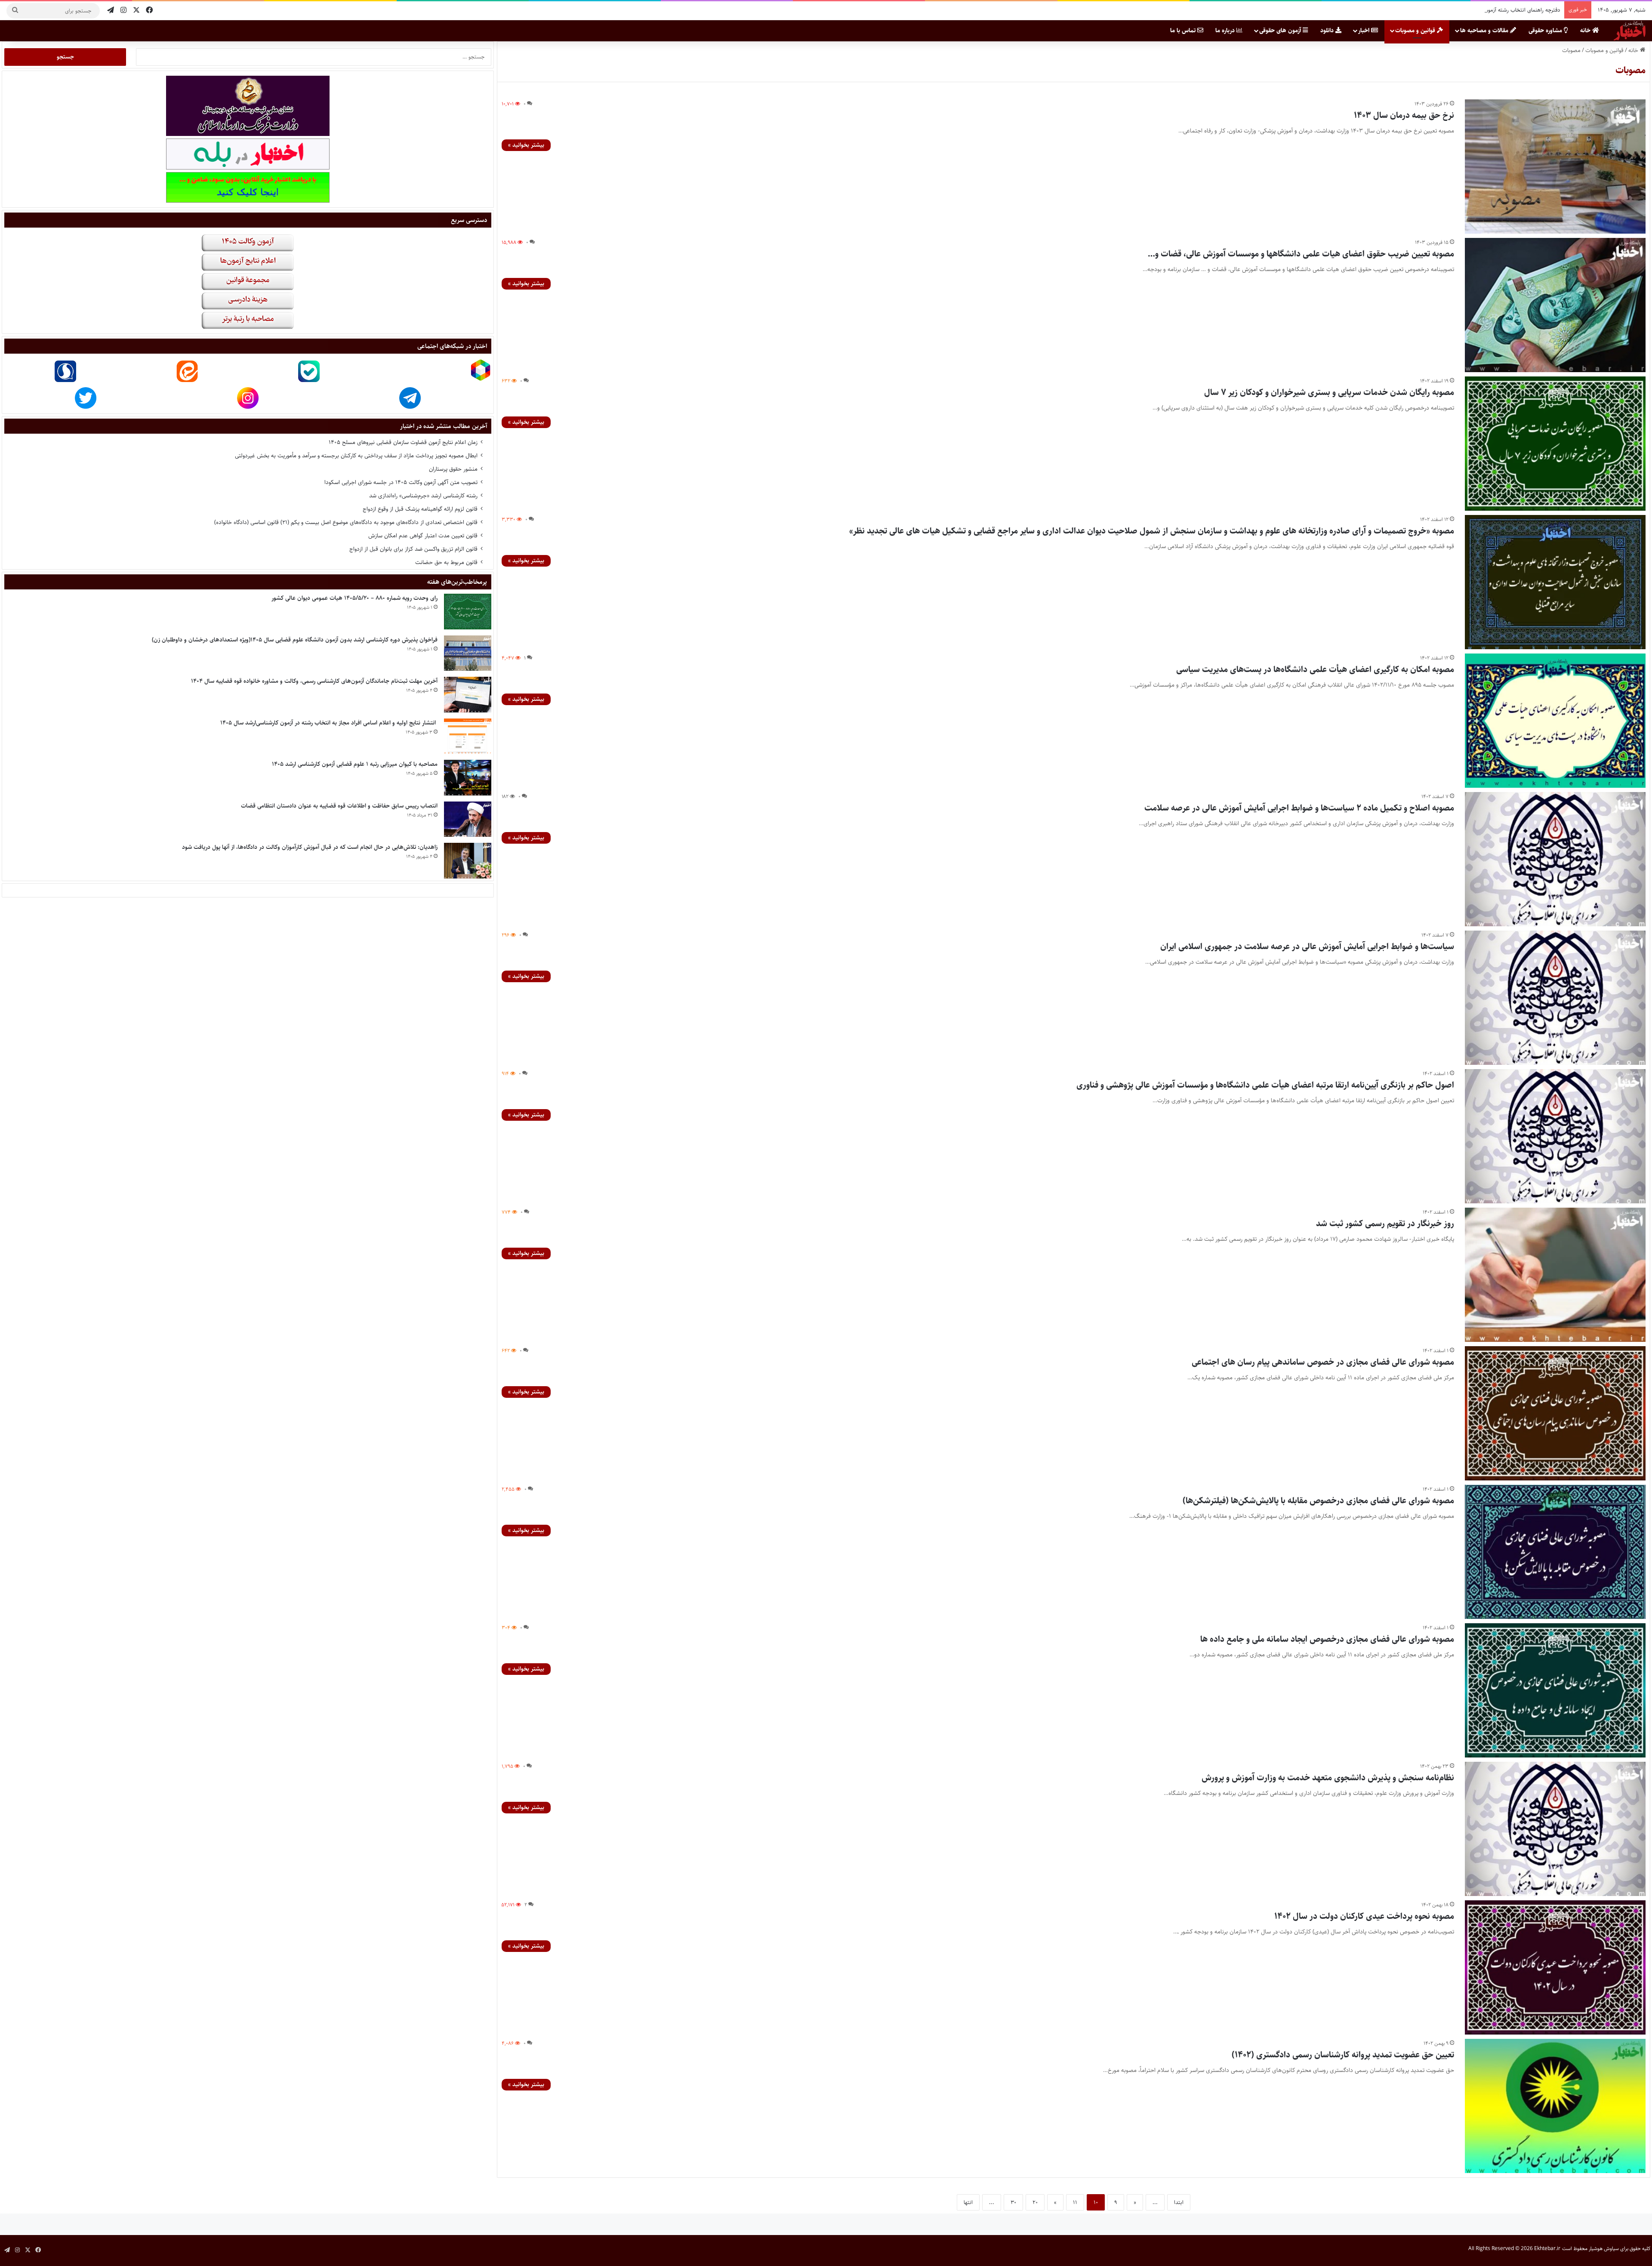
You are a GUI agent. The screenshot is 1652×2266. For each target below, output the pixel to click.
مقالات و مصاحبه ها (1485, 31)
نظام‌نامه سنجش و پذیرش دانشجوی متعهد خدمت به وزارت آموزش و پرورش (1328, 1778)
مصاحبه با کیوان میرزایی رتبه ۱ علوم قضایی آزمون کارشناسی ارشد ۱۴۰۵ (355, 764)
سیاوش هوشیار (1604, 2249)
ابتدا (1179, 2202)
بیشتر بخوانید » (526, 145)
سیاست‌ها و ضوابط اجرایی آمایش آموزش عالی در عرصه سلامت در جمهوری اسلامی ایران (1307, 947)
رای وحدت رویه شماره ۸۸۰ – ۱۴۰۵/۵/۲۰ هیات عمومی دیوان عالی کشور (354, 598)
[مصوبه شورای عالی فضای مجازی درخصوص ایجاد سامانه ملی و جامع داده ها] (1555, 1690)
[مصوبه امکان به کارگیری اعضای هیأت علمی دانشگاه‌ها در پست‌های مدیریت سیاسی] (1555, 721)
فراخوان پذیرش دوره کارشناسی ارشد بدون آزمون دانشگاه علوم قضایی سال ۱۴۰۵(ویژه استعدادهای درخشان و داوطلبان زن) (295, 640)
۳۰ (1013, 2202)
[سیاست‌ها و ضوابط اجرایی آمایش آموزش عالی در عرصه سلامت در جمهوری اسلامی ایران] (1555, 998)
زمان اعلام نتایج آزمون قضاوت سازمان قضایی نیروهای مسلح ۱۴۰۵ (403, 442)
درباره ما (1226, 31)
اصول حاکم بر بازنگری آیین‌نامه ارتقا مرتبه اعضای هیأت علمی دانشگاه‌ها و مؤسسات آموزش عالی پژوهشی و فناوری (1265, 1085)
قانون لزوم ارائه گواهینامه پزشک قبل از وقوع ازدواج (420, 509)
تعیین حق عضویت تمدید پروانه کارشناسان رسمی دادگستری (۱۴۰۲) (1343, 2055)
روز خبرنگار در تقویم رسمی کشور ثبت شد (1385, 1224)
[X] (136, 11)
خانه (1586, 31)
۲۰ (1035, 2202)
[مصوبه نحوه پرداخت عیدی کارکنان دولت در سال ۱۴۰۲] (1555, 1967)
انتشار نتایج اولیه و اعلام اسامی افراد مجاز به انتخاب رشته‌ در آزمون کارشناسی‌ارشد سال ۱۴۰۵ (329, 723)
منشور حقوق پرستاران (453, 469)
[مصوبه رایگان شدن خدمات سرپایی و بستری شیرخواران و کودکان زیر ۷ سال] (1555, 444)
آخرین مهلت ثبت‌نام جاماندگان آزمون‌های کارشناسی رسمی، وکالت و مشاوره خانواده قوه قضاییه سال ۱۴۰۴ (314, 681)
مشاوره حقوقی (1546, 31)
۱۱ (1075, 2202)
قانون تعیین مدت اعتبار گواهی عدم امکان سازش (423, 536)
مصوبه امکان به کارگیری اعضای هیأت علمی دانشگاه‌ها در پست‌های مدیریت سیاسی (1315, 670)
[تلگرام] (111, 11)
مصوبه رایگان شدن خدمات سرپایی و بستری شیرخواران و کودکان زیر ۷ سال (1329, 393)
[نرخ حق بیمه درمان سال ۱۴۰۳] (1555, 166)
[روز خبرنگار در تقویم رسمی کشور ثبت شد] (1555, 1275)
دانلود (1328, 31)
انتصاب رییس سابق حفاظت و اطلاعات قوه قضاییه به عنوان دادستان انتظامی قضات (339, 806)
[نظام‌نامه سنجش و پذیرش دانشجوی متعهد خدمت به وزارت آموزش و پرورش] (1555, 1829)
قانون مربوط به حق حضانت (446, 562)
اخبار (1365, 31)
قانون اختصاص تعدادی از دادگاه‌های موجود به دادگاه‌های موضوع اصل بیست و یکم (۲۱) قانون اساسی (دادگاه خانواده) (346, 522)
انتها (968, 2202)
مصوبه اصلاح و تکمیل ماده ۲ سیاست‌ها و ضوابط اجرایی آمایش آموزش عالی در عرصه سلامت (1299, 808)
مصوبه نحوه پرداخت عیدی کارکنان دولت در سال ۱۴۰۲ (1364, 1916)
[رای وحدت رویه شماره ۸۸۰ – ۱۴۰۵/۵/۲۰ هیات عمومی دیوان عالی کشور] (468, 612)
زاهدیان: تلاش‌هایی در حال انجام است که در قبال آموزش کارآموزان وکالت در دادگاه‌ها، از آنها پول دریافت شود (1441, 10)
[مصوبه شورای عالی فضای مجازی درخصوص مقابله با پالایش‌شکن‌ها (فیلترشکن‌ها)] (1555, 1552)
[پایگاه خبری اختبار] (1630, 31)
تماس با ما (1184, 31)
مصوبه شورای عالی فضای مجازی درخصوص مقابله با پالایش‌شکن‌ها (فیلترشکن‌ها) (1318, 1501)
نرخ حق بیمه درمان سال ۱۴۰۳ (1404, 116)
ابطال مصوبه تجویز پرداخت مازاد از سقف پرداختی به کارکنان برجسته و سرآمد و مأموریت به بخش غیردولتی (356, 456)
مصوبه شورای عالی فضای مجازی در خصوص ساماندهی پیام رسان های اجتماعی (1323, 1362)
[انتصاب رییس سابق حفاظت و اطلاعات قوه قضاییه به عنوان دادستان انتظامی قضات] (468, 819)
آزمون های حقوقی (1281, 31)
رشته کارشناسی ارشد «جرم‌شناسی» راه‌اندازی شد (423, 496)
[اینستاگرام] (123, 11)
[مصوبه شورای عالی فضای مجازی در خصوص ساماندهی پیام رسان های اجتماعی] (1555, 1413)
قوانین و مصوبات (1416, 31)
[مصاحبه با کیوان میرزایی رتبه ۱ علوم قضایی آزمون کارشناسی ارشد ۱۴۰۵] (468, 778)
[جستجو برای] (15, 11)
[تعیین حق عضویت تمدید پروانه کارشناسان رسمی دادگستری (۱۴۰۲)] (1555, 2106)
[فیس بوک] (149, 11)
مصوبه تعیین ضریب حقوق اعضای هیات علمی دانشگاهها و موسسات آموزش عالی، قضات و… (1301, 254)
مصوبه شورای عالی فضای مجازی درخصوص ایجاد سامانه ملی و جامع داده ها (1327, 1639)
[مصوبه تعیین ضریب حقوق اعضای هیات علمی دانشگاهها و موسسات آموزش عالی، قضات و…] (1555, 305)
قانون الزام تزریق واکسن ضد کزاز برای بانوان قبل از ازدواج (413, 549)
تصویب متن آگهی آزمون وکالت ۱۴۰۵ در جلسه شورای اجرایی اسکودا (401, 482)
